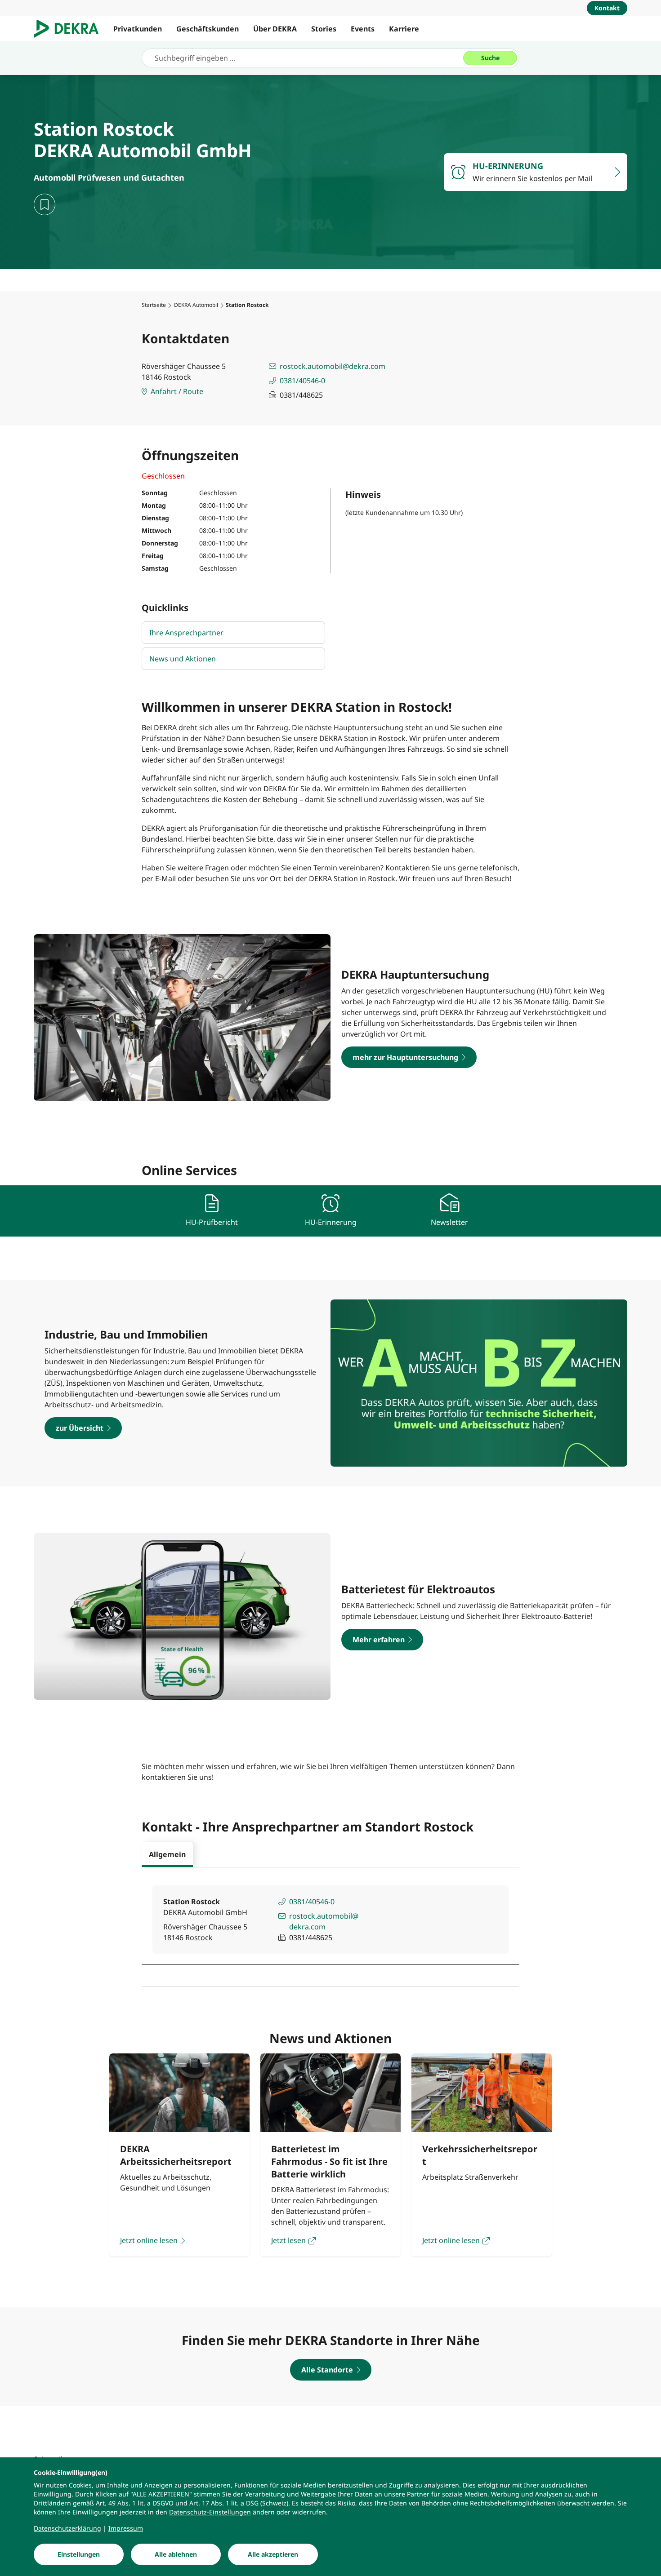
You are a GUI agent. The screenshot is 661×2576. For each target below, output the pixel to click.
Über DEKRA (275, 29)
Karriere (404, 29)
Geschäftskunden (208, 29)
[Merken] (45, 204)
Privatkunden (138, 29)
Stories (324, 29)
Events (363, 29)
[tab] (167, 1854)
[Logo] (70, 29)
